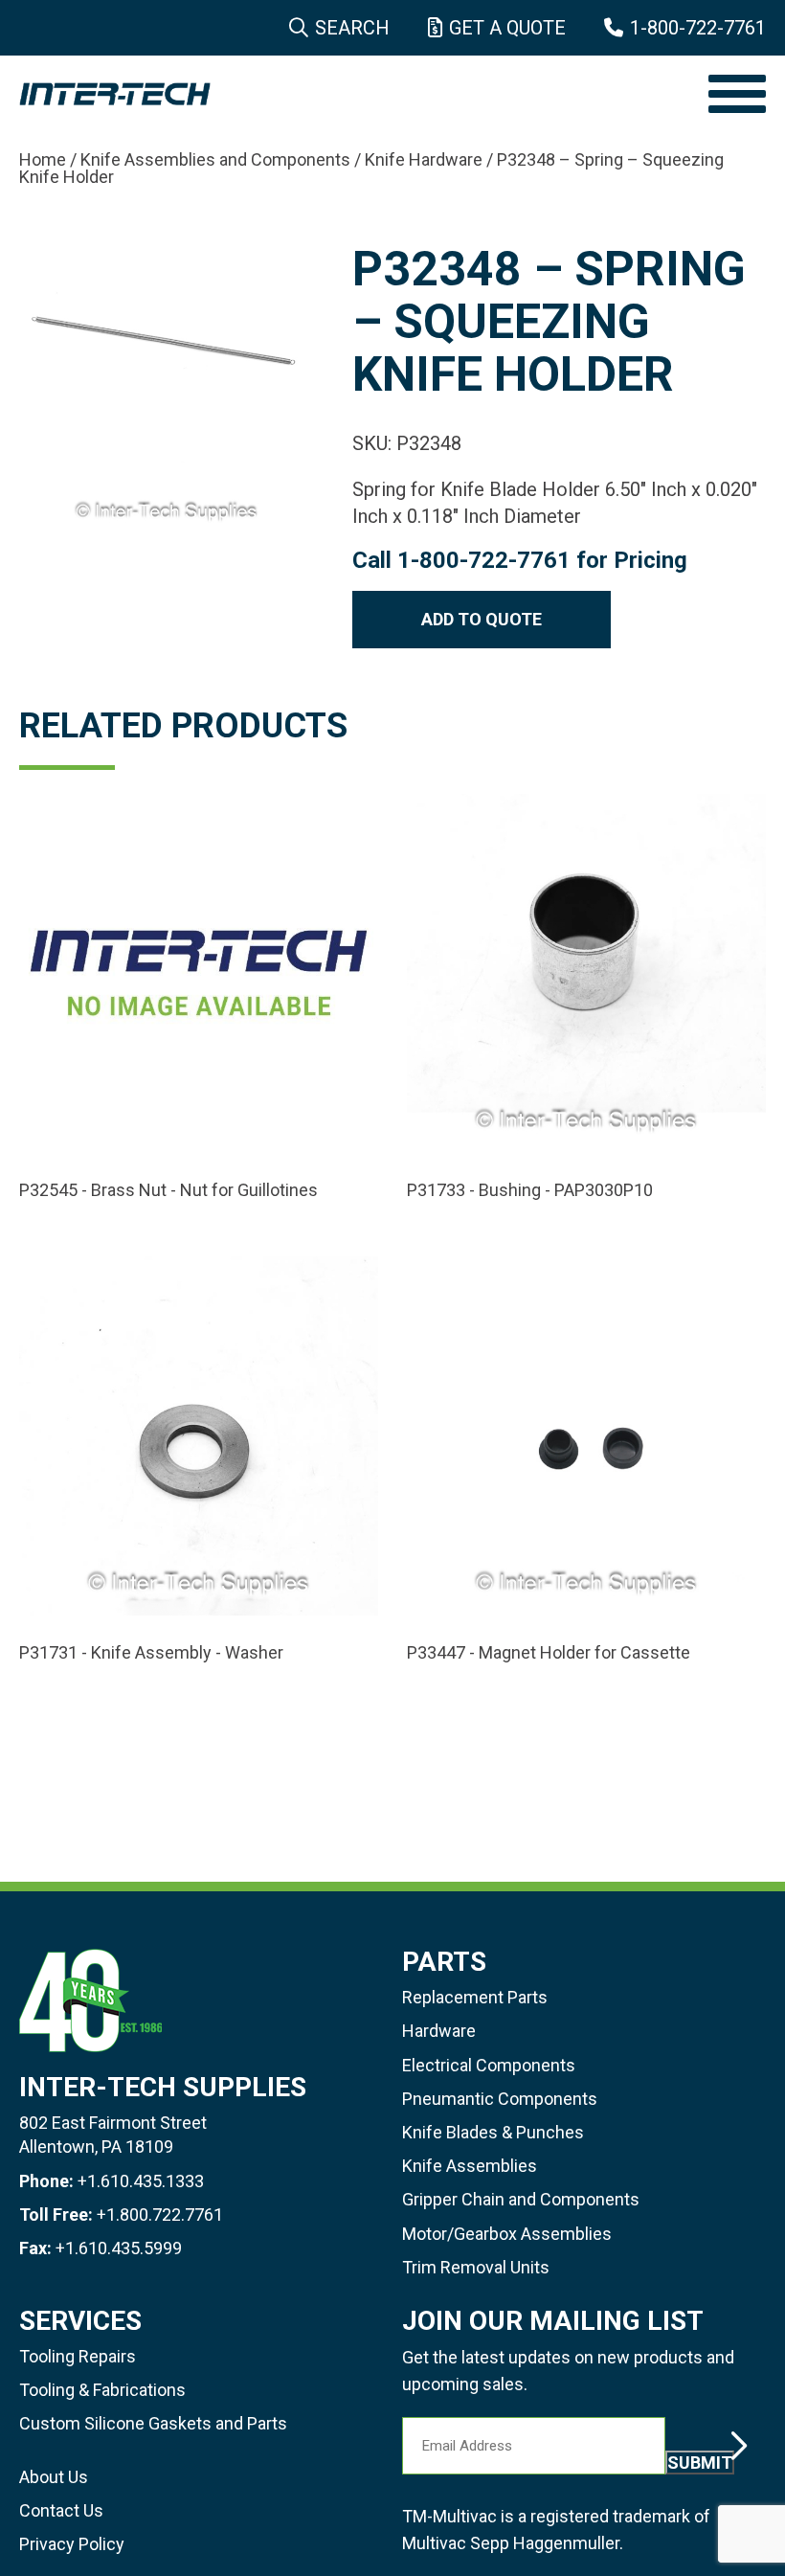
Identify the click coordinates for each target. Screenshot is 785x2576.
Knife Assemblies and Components (215, 159)
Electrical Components (489, 2065)
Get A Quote (507, 28)
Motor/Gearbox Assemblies (507, 2234)
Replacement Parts (475, 1997)
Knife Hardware (424, 159)
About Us (54, 2477)
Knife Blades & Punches (493, 2132)
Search (352, 28)
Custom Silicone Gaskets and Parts (153, 2423)
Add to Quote (482, 619)
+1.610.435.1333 (141, 2181)
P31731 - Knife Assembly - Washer (151, 1653)
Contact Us (61, 2510)
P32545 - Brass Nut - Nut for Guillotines (168, 1190)
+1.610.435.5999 (119, 2248)
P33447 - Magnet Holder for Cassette (549, 1653)
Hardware (439, 2031)
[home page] (354, 94)
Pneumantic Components (500, 2099)
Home (43, 159)
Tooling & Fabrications (102, 2390)
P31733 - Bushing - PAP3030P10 (530, 1190)
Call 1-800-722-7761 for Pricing (520, 560)
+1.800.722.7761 (160, 2214)
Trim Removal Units (476, 2267)
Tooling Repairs (78, 2356)
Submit (700, 2463)
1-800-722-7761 (698, 28)
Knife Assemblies (470, 2166)
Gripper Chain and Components (521, 2199)
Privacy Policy (72, 2544)
